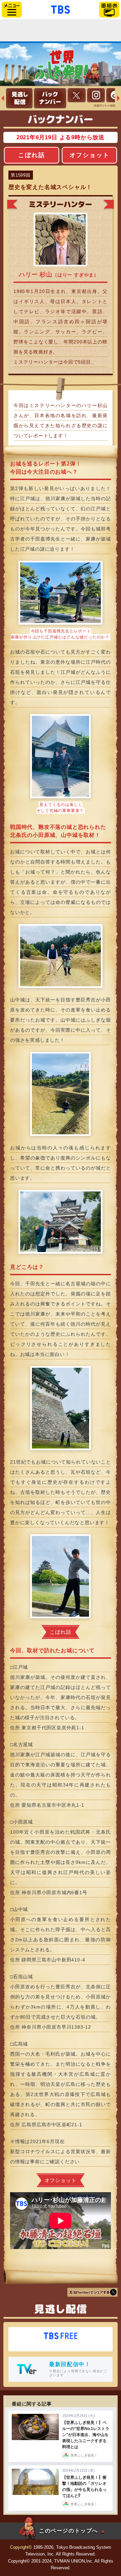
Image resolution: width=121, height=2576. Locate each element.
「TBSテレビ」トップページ (61, 9)
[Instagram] (96, 95)
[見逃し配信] (19, 98)
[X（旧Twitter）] (77, 95)
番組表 (109, 10)
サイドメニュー (12, 10)
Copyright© (21, 2547)
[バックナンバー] (50, 98)
